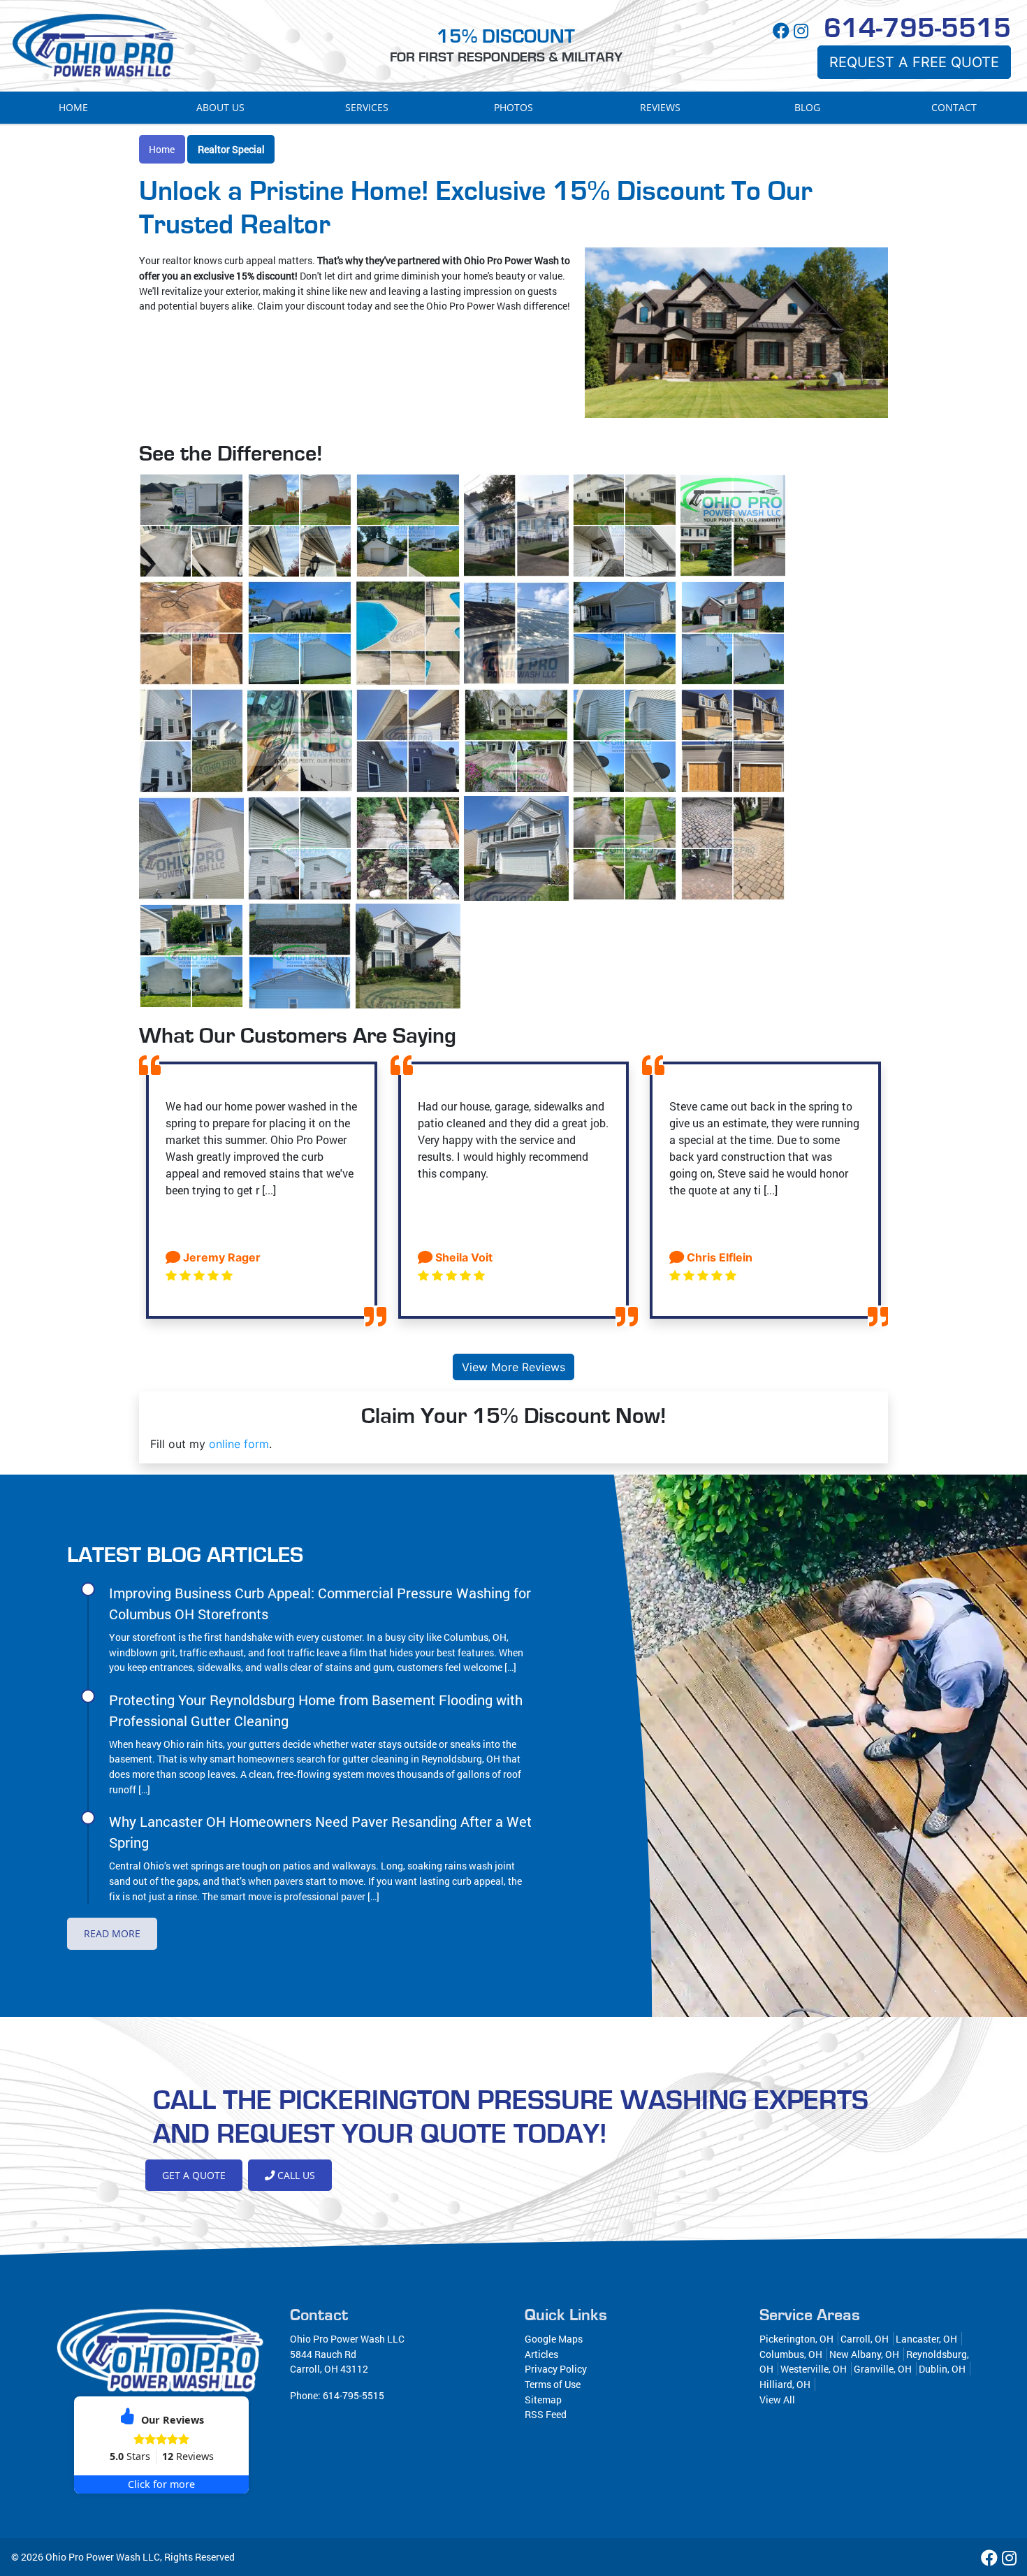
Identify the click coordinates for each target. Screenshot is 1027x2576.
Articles (541, 2354)
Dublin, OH (942, 2369)
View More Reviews (513, 1367)
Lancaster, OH (926, 2339)
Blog (807, 107)
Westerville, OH (814, 2369)
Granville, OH (883, 2369)
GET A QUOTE (194, 2175)
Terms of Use (553, 2384)
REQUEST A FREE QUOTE (914, 62)
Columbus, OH (791, 2354)
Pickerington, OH (796, 2339)
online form (239, 1444)
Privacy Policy (556, 2369)
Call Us (295, 2175)
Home (73, 107)
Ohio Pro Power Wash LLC (103, 2557)
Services (367, 107)
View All (777, 2400)
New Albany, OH (864, 2354)
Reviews (660, 107)
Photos (513, 107)
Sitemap (543, 2400)
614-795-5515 (917, 29)
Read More (112, 1933)
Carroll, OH (865, 2339)
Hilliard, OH (785, 2384)
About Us (220, 107)
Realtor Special (231, 149)
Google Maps (554, 2339)
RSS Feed (546, 2414)
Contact (954, 107)
